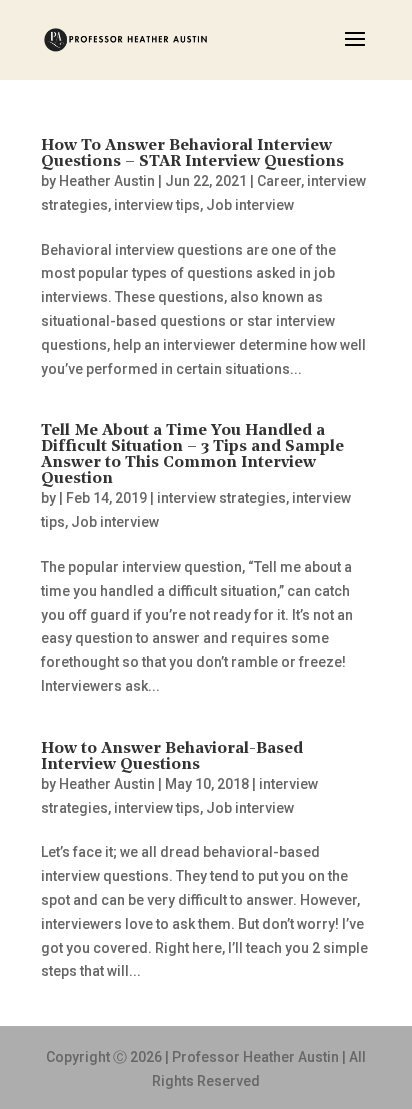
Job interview (250, 205)
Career (279, 181)
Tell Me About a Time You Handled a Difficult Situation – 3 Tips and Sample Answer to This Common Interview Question (192, 455)
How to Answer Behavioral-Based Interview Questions (172, 757)
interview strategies (221, 498)
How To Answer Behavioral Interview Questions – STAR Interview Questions (192, 154)
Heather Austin (107, 181)
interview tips (157, 205)
